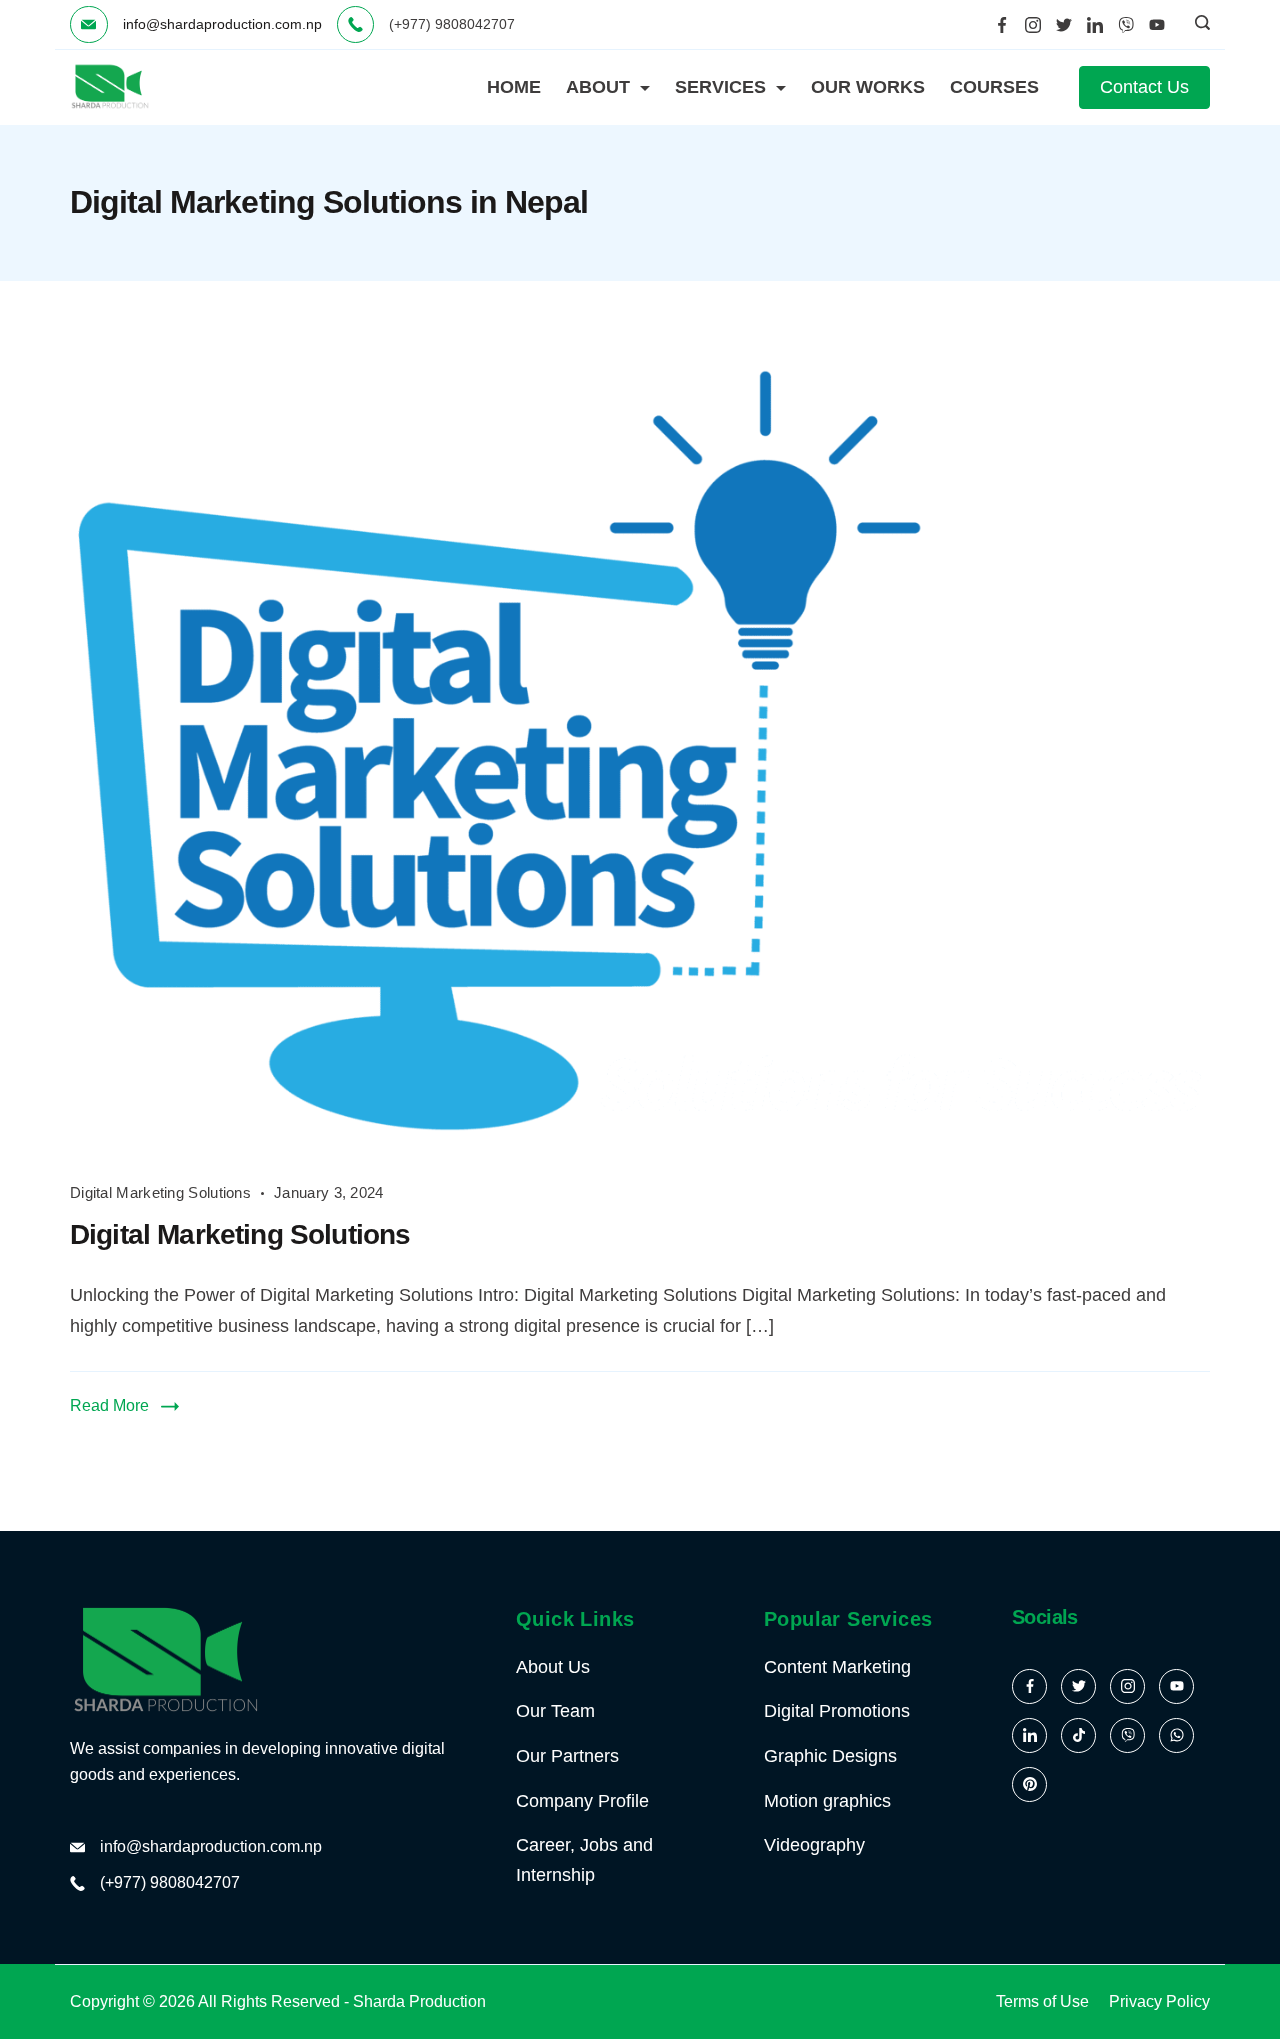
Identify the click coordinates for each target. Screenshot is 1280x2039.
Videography (814, 1845)
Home (514, 87)
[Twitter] (1064, 25)
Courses (994, 87)
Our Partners (567, 1756)
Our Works (868, 87)
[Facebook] (1002, 25)
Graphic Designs (830, 1756)
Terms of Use (1042, 2001)
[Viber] (1126, 25)
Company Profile (582, 1801)
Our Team (555, 1711)
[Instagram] (1033, 25)
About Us (553, 1667)
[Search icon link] (1197, 25)
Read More (109, 1405)
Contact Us (1144, 87)
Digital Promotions (837, 1711)
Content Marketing (837, 1667)
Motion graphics (827, 1801)
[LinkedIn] (1095, 25)
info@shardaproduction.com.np (222, 24)
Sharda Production (419, 2001)
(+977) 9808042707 (170, 1882)
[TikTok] (1078, 1735)
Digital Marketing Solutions (160, 1192)
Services (720, 87)
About (598, 87)
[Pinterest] (1029, 1784)
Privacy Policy (1159, 2001)
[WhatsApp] (1176, 1735)
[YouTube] (1157, 25)
